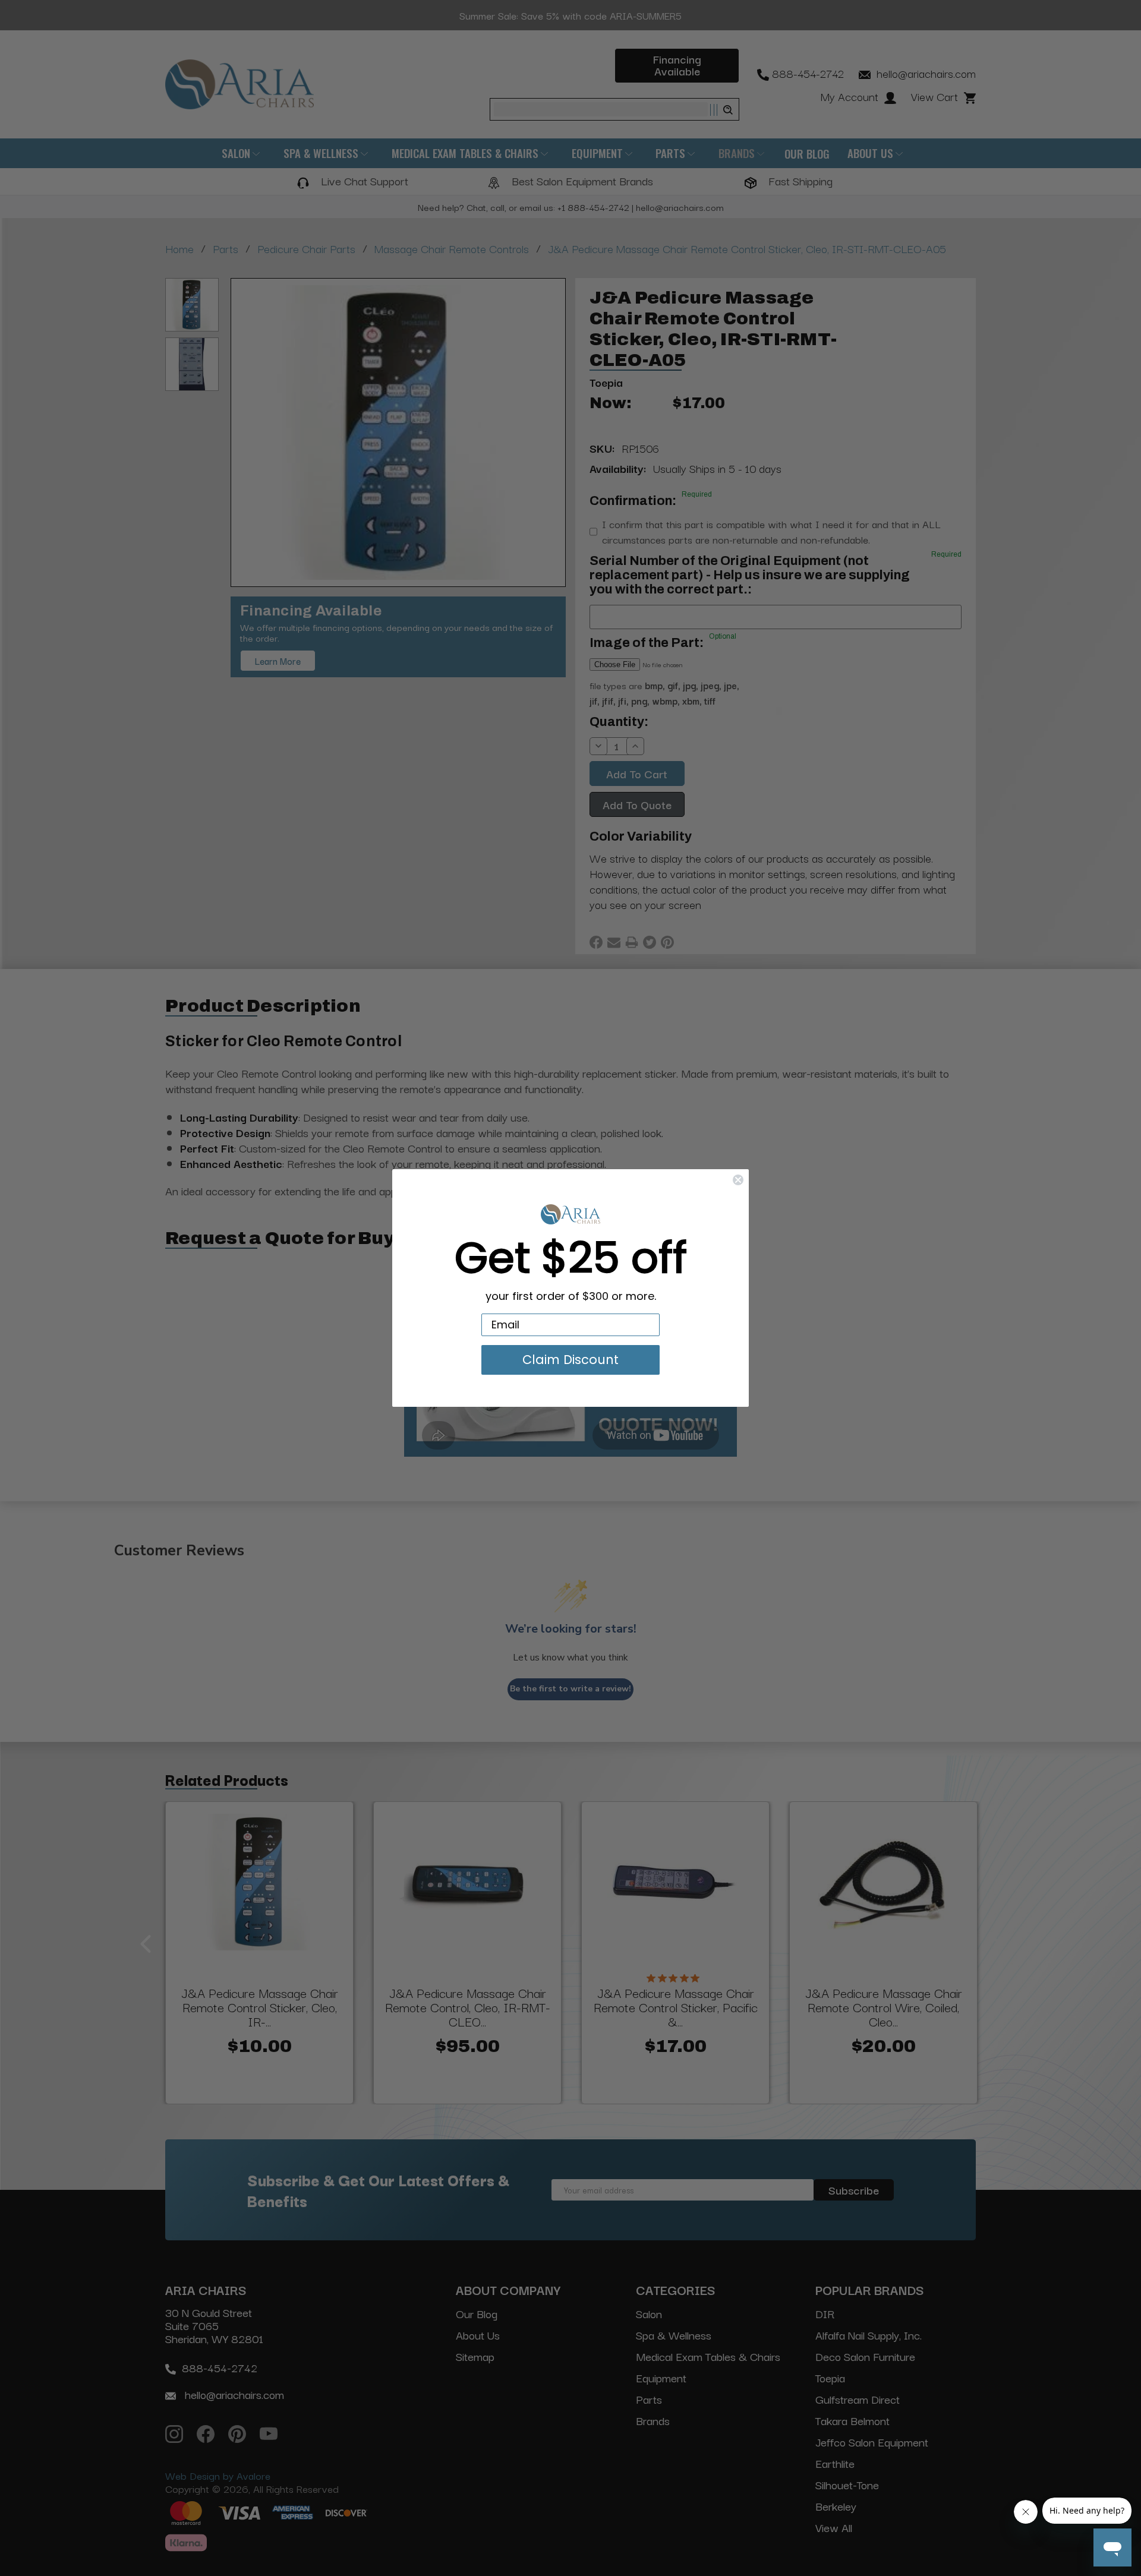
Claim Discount (570, 1360)
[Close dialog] (738, 1180)
